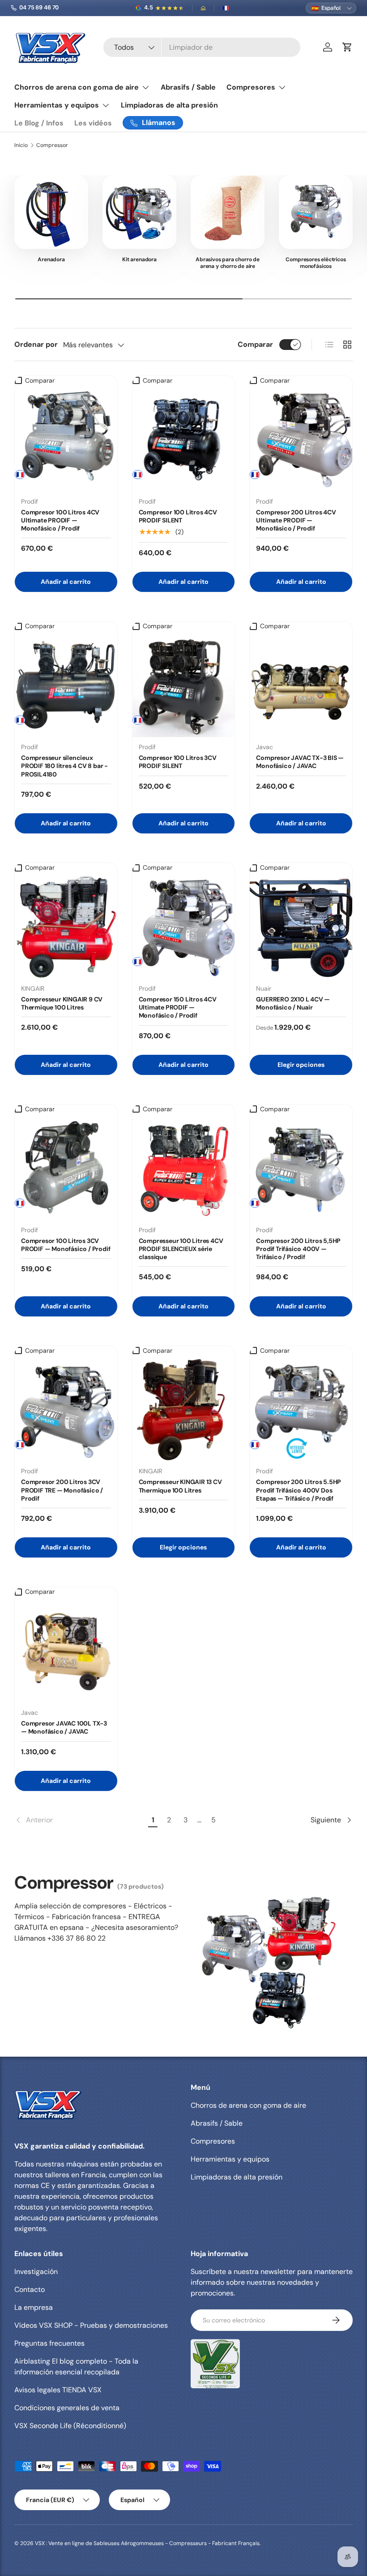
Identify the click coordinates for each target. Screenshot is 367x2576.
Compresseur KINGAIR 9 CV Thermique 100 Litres (62, 1003)
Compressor (52, 145)
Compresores (213, 2141)
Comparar (255, 344)
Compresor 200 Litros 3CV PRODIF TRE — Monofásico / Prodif (62, 1490)
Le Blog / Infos (39, 123)
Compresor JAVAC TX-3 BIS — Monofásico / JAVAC (300, 762)
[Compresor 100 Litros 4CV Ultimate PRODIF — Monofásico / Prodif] (66, 440)
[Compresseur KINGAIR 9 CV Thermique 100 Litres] (66, 927)
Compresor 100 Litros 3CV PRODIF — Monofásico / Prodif (66, 1245)
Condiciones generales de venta (67, 2408)
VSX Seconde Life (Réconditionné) (70, 2426)
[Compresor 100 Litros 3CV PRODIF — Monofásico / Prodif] (66, 1169)
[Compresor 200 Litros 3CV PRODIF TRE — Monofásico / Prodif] (66, 1410)
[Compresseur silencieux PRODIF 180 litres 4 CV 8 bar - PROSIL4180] (66, 686)
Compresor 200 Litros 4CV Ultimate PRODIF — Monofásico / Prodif (296, 520)
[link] (80, 1820)
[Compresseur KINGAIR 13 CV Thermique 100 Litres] (184, 1410)
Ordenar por (36, 344)
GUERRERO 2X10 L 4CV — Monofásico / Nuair (293, 1003)
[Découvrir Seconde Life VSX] (215, 2364)
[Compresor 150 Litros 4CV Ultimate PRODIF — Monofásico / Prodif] (184, 927)
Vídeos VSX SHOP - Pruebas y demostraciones (91, 2325)
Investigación (36, 2272)
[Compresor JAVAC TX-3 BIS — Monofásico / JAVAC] (301, 686)
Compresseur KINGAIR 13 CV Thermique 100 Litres (180, 1486)
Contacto (30, 2289)
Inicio (21, 145)
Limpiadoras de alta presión (169, 105)
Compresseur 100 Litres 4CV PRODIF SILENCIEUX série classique (181, 1249)
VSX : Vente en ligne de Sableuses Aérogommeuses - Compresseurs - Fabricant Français (147, 2543)
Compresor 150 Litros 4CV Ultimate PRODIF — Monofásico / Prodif (178, 1007)
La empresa (34, 2307)
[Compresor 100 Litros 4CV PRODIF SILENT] (184, 440)
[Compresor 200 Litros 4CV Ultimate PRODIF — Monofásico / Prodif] (301, 440)
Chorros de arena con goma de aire (248, 2105)
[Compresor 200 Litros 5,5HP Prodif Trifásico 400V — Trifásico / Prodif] (301, 1169)
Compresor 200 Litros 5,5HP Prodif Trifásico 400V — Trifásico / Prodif (298, 1249)
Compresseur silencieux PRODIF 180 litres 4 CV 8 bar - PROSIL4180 (64, 766)
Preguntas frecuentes (49, 2343)
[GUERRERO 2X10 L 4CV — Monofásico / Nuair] (301, 927)
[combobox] (202, 47)
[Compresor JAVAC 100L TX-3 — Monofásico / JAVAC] (66, 1651)
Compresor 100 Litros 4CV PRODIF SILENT (178, 516)
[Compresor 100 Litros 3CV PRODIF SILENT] (184, 686)
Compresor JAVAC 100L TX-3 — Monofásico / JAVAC (64, 1727)
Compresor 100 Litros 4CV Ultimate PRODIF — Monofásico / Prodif (60, 520)
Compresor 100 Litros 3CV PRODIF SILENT (178, 762)
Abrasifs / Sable (188, 87)
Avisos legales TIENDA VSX (58, 2390)
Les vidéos (93, 123)
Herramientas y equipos (230, 2159)
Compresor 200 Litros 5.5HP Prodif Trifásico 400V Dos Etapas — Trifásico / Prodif (299, 1490)
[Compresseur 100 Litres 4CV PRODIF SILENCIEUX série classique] (184, 1169)
